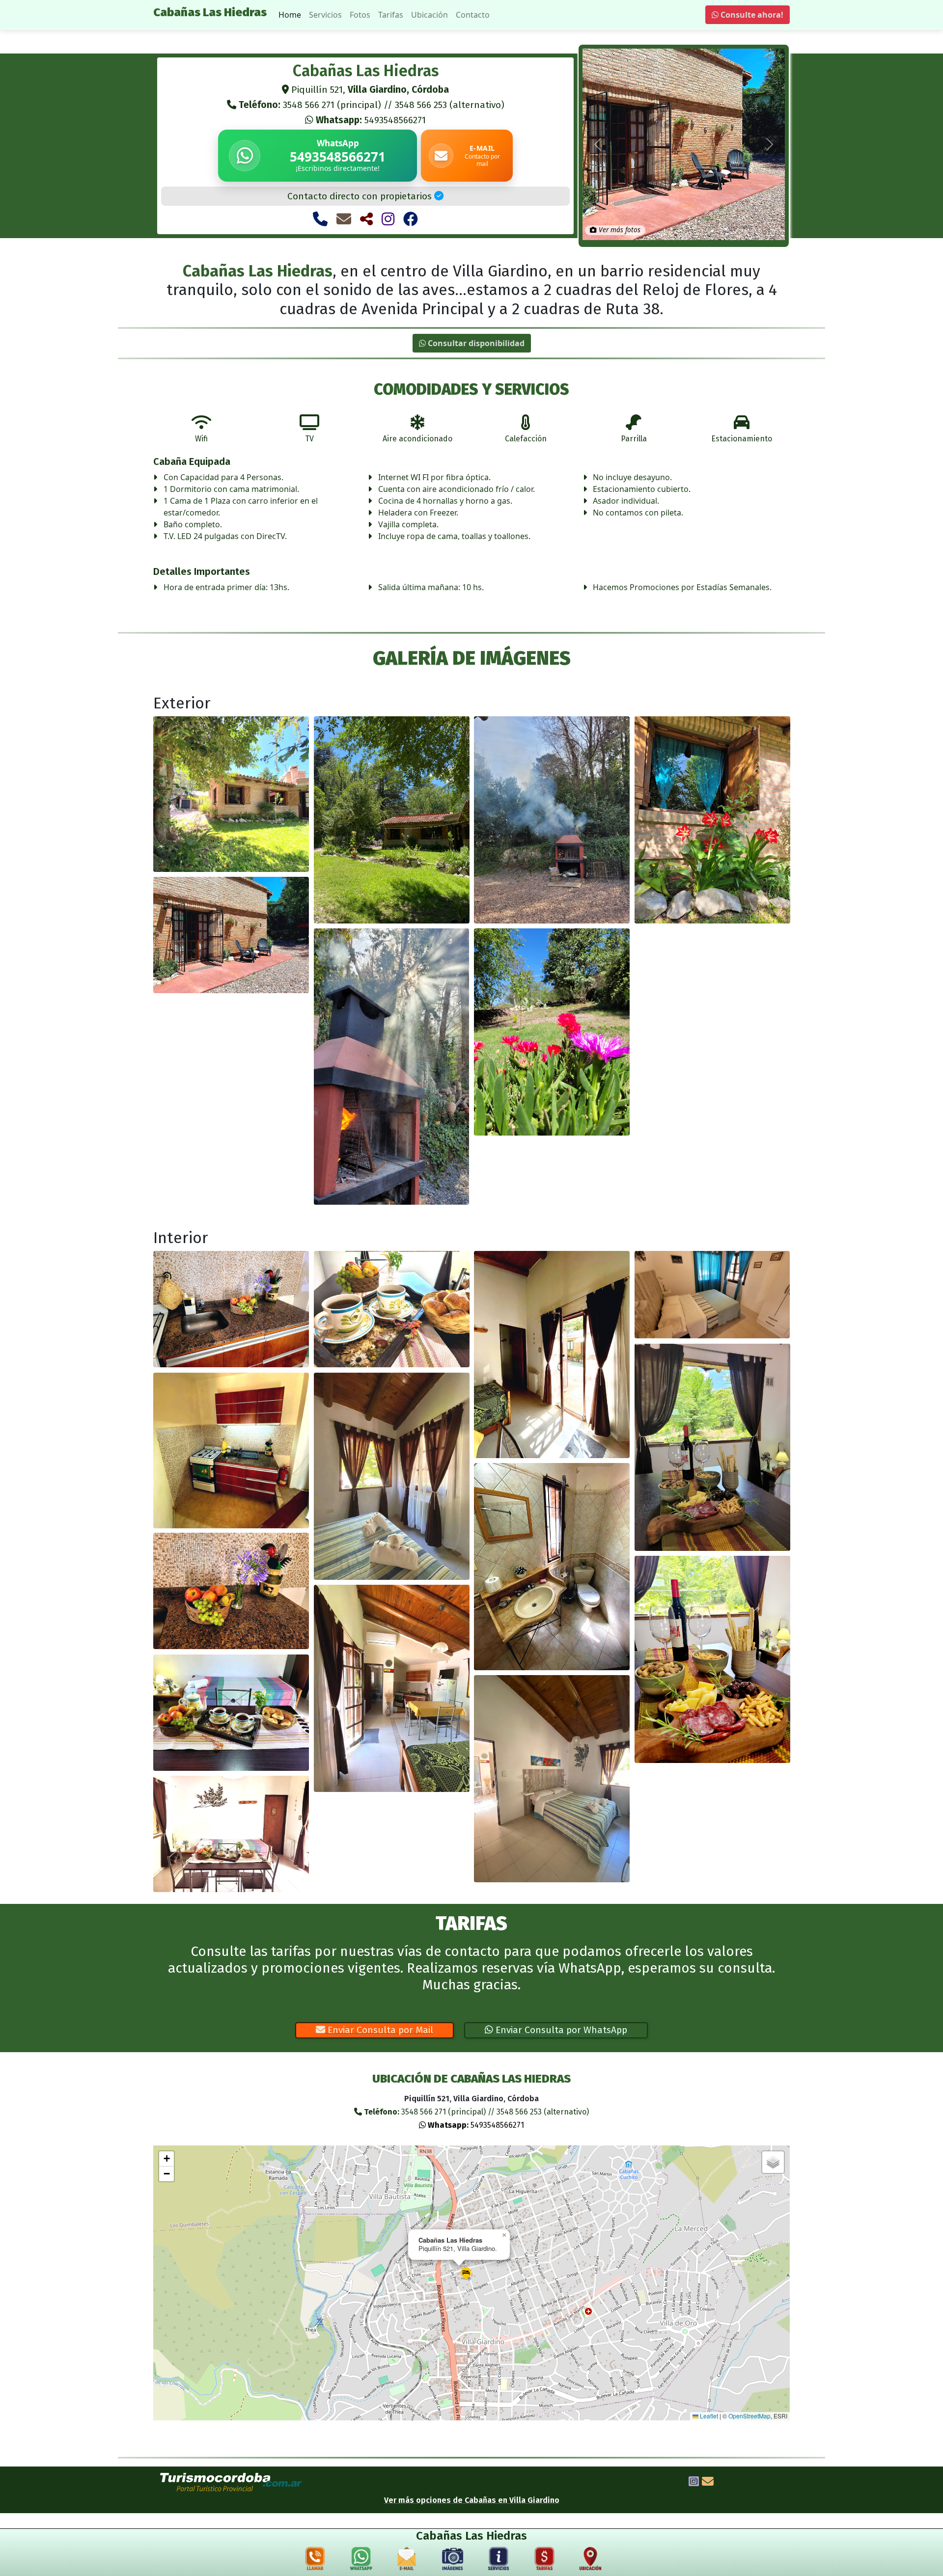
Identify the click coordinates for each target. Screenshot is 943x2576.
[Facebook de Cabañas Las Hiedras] (411, 219)
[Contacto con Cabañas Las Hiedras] (344, 219)
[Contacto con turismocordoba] (708, 2483)
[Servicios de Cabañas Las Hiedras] (499, 2561)
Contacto (473, 15)
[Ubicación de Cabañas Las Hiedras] (590, 2561)
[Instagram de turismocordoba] (694, 2483)
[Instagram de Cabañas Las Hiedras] (388, 219)
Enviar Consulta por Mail (379, 2030)
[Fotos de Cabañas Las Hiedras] (453, 2561)
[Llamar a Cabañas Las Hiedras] (320, 219)
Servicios (325, 15)
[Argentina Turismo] (231, 2482)
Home (290, 15)
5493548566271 (371, 120)
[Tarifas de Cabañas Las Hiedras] (545, 2561)
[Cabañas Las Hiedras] (231, 794)
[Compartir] (366, 219)
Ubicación (430, 15)
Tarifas (391, 15)
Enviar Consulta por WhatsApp (560, 2030)
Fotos (360, 15)
